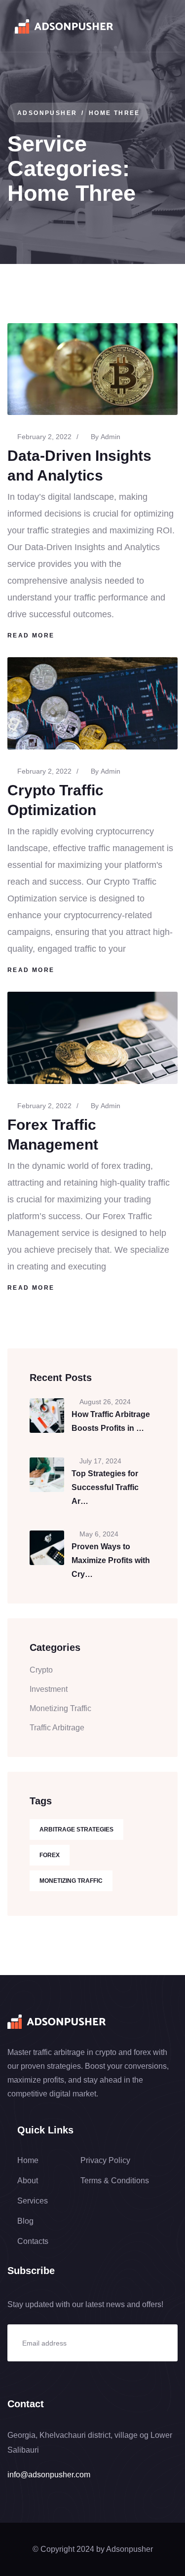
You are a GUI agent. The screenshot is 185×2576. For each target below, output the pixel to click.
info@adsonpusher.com (49, 2475)
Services (33, 2201)
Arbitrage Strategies (76, 1829)
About (28, 2181)
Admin (111, 437)
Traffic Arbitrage (57, 1728)
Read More (31, 635)
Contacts (33, 2241)
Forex (50, 1855)
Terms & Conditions (115, 2181)
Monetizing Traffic (60, 1708)
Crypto (41, 1670)
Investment (49, 1689)
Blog (25, 2221)
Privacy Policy (105, 2160)
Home (28, 2160)
